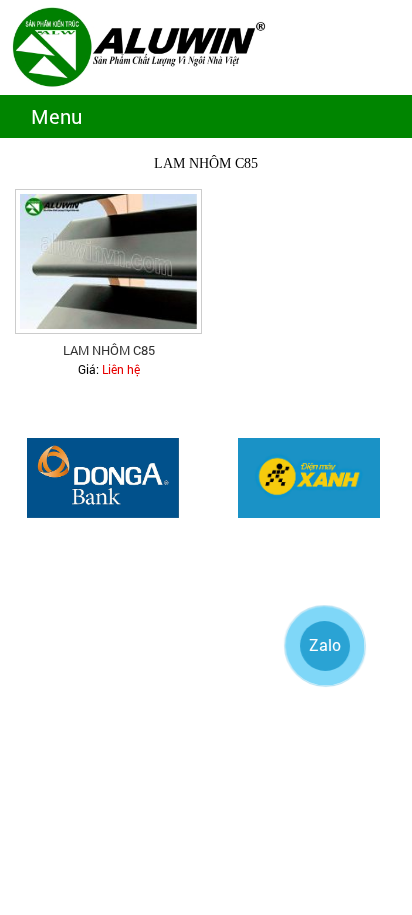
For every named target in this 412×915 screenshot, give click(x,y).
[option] (103, 478)
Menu (56, 116)
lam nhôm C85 (109, 350)
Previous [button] (20, 488)
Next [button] (392, 488)
